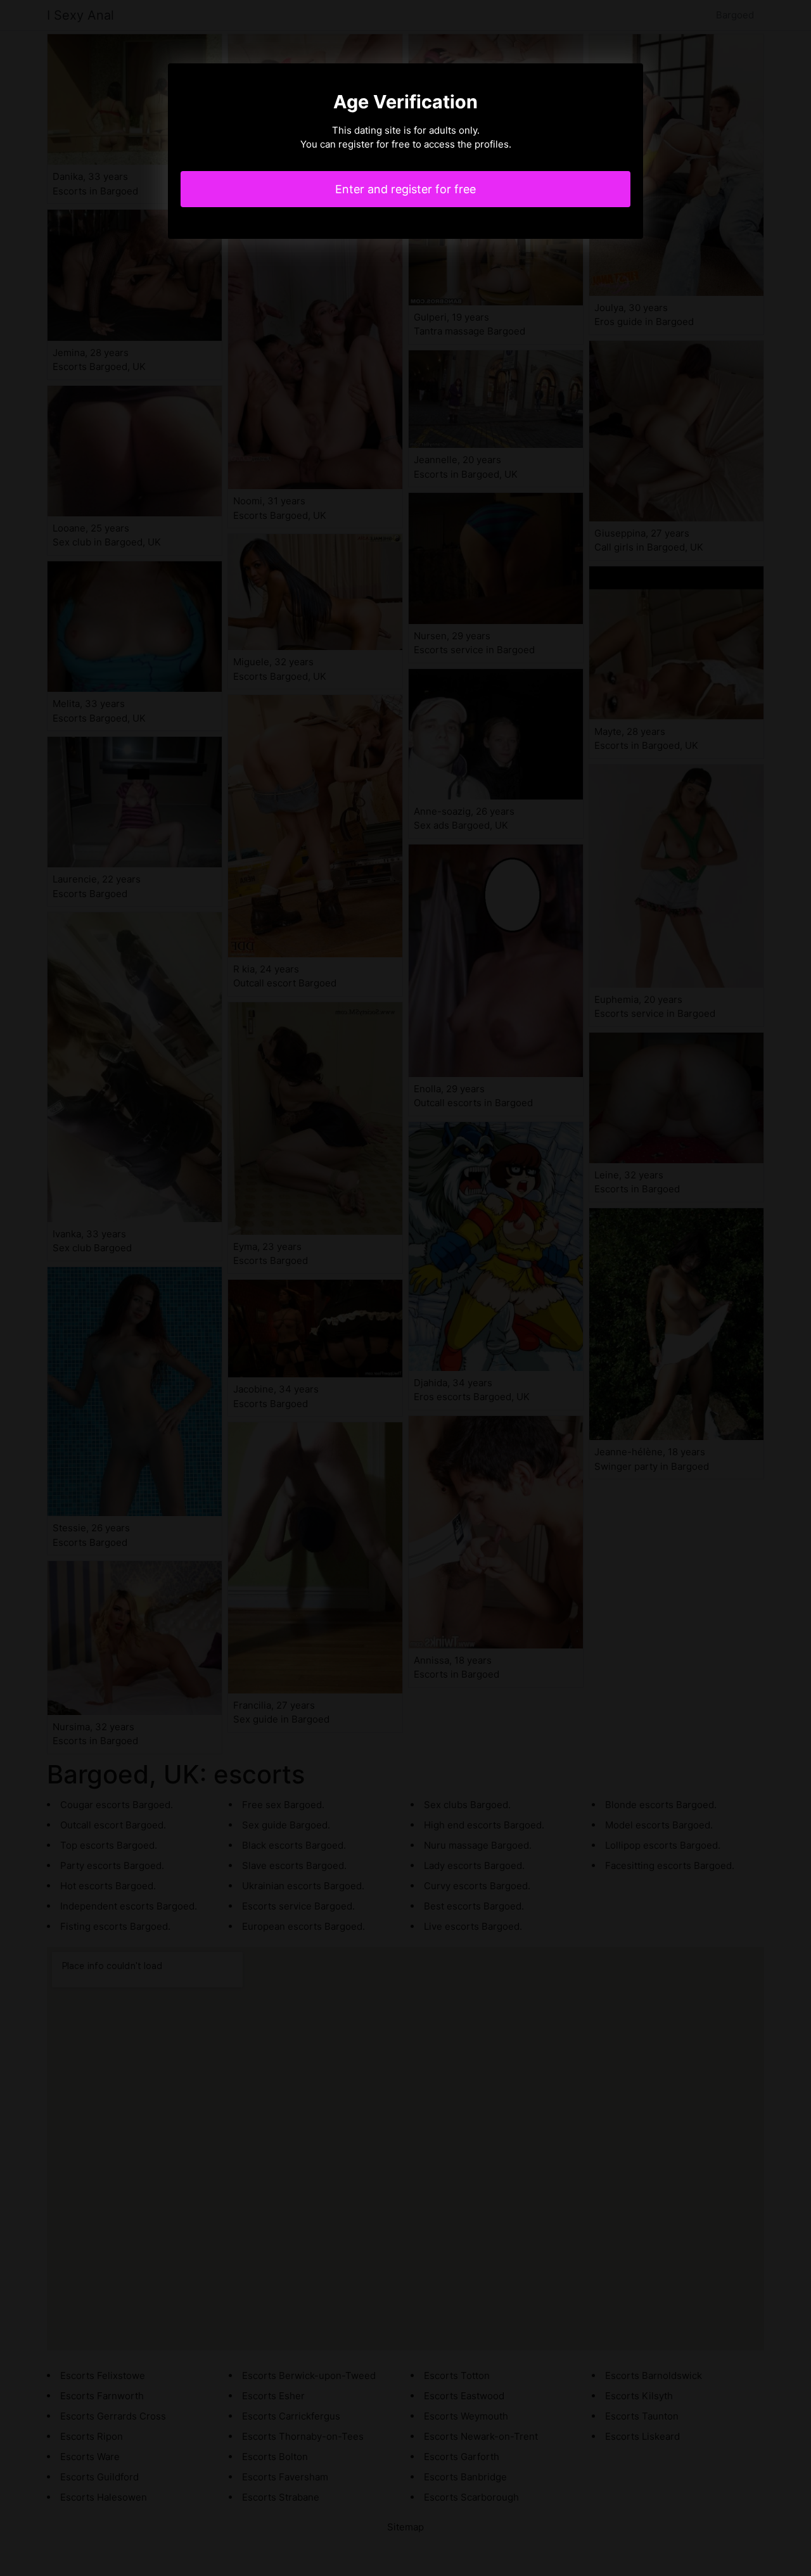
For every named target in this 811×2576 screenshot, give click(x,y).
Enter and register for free (405, 189)
